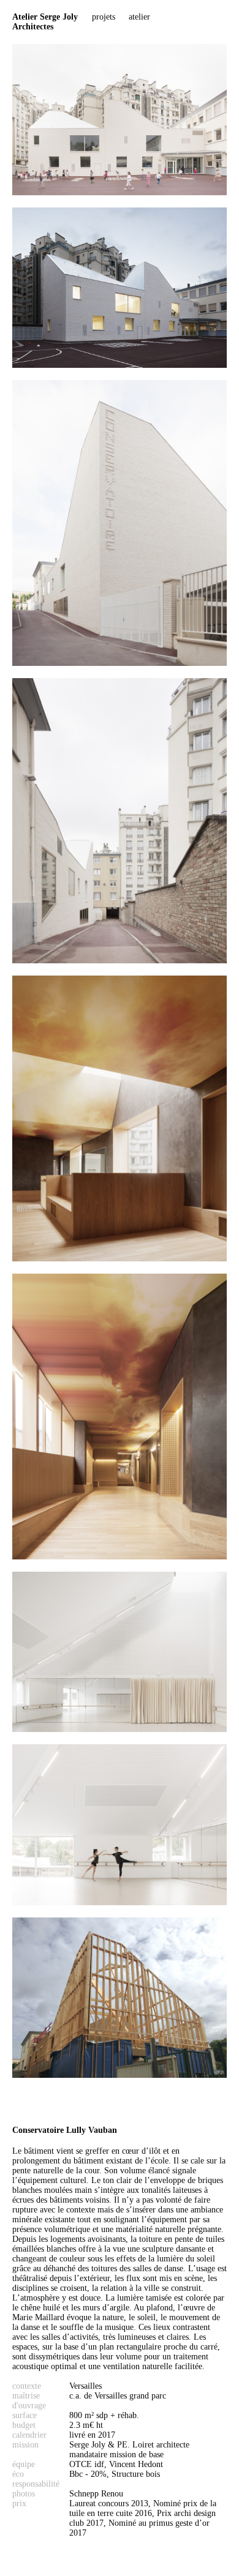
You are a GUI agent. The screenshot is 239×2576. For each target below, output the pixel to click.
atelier (139, 17)
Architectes (45, 22)
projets (104, 17)
